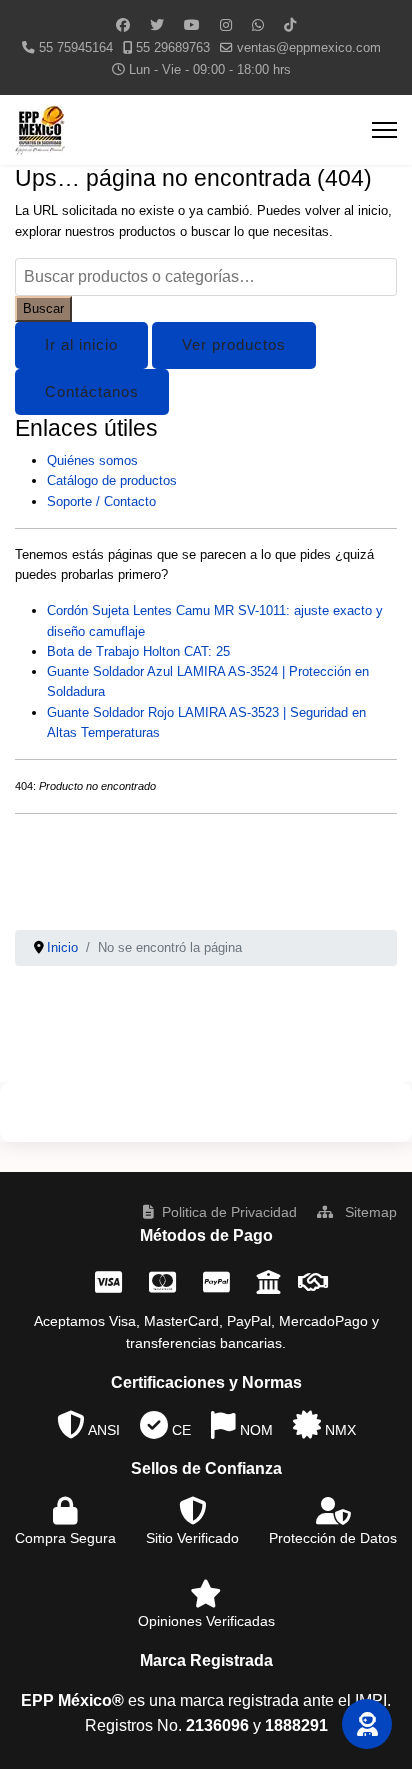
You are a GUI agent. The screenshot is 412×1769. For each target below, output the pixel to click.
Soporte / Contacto (101, 501)
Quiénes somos (92, 460)
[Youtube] (192, 25)
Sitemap (369, 1212)
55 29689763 (173, 48)
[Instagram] (226, 25)
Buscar (43, 308)
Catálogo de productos (112, 480)
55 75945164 (76, 48)
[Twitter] (157, 25)
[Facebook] (123, 25)
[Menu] (384, 130)
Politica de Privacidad (229, 1212)
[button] (367, 1724)
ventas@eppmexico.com (309, 48)
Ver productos (234, 344)
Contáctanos (92, 391)
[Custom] (290, 25)
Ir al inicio (81, 344)
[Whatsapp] (258, 25)
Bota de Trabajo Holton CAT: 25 (138, 651)
